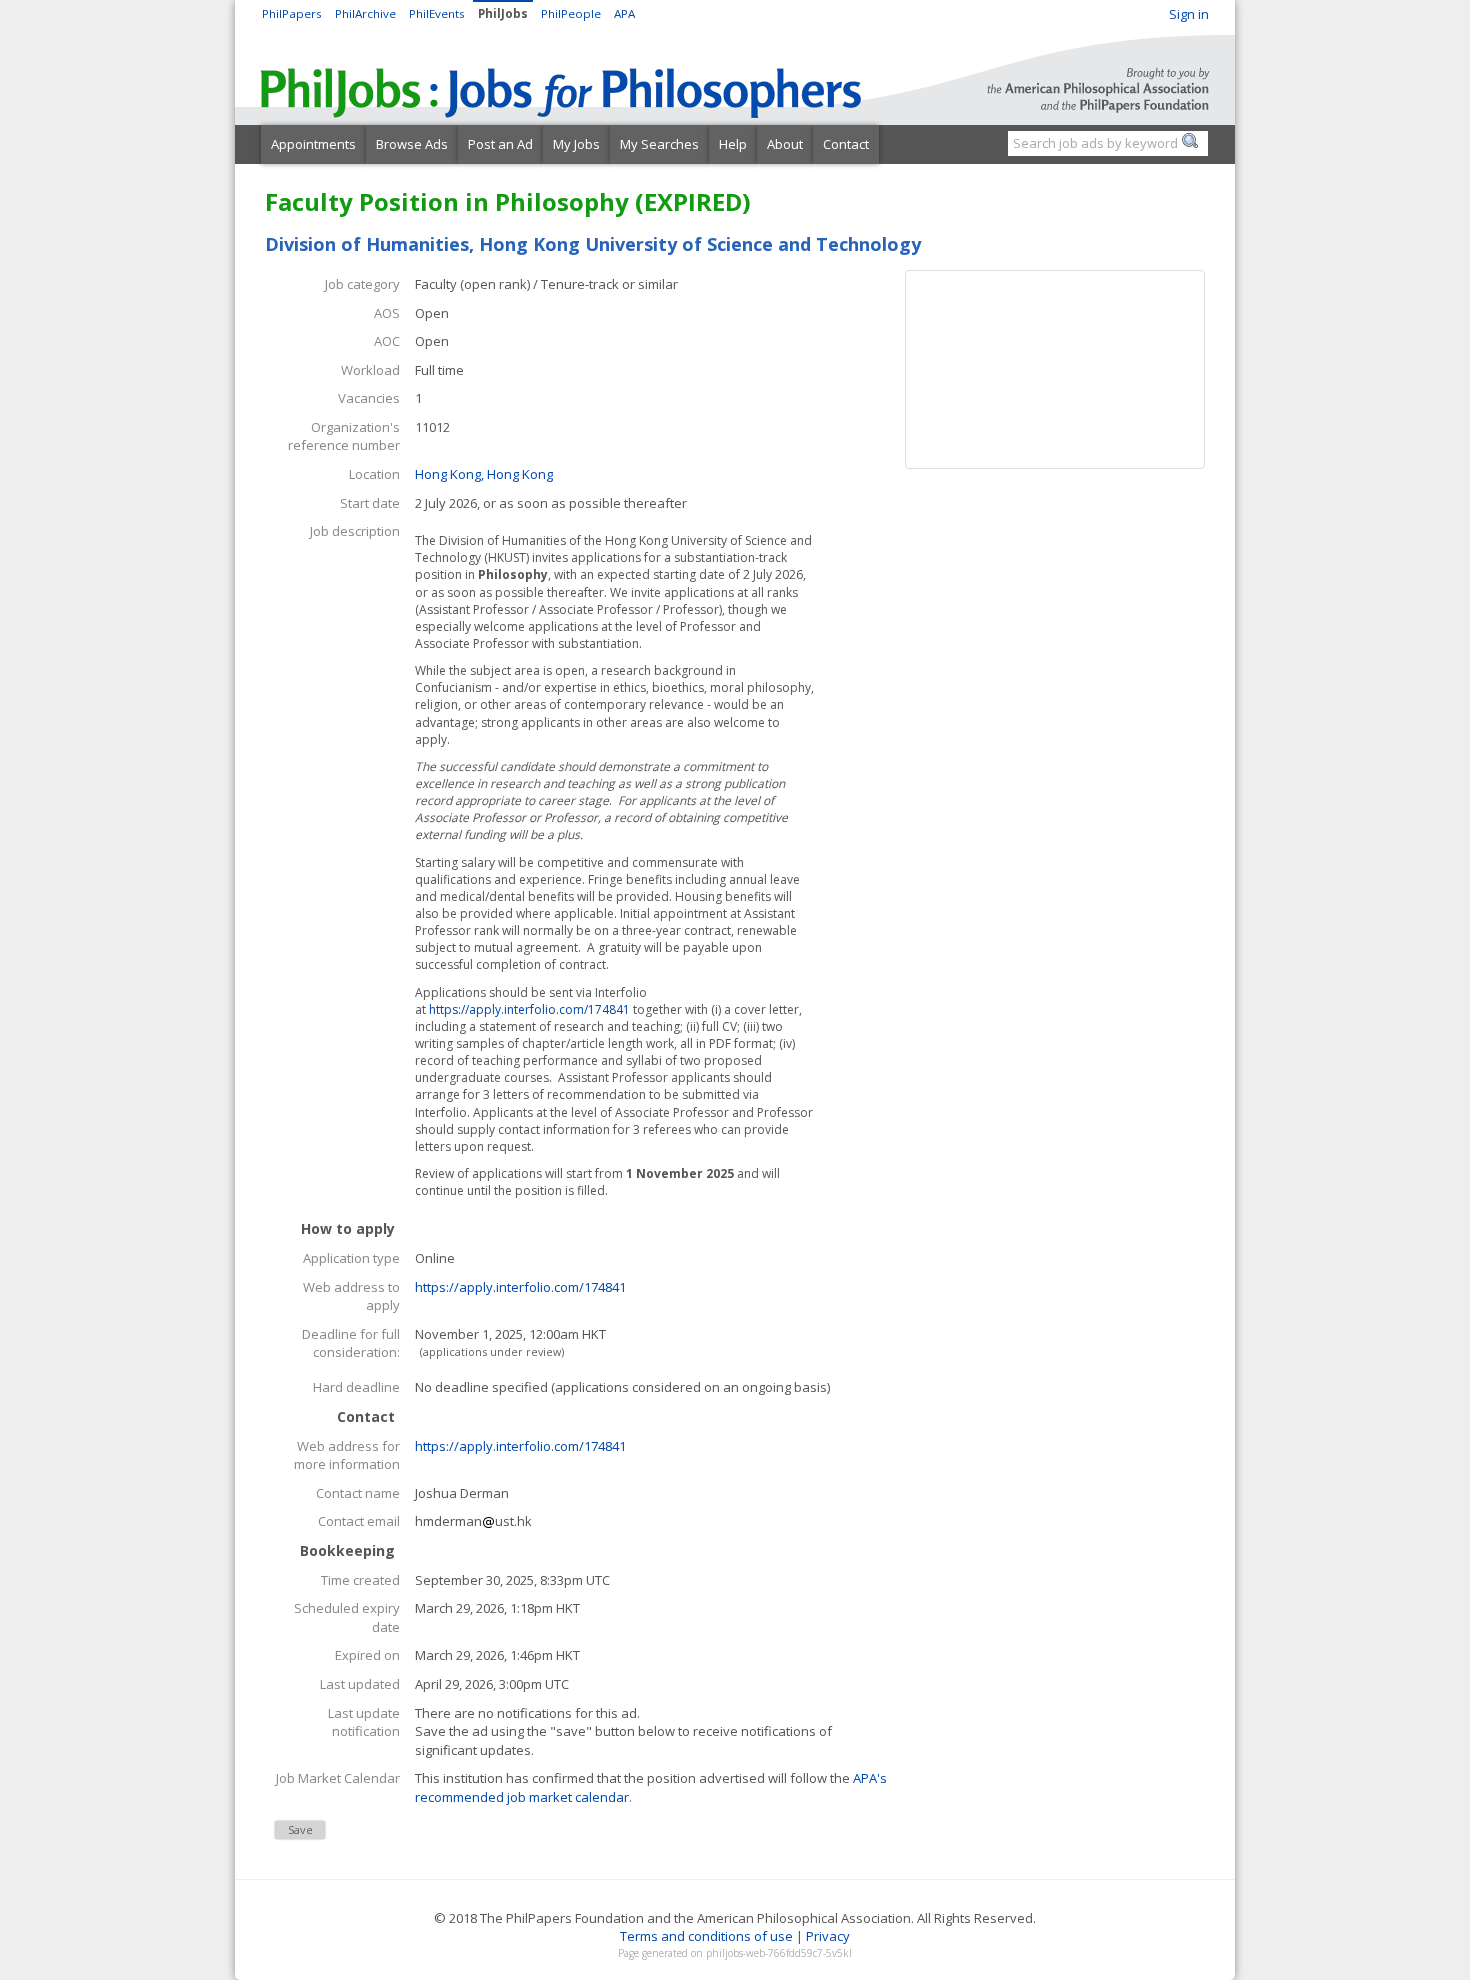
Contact (846, 144)
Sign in (1189, 14)
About (785, 144)
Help (733, 144)
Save (300, 1829)
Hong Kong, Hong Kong (484, 474)
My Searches (659, 144)
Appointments (313, 144)
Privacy (828, 1936)
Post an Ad (500, 144)
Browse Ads (412, 144)
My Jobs (576, 144)
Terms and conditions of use (706, 1936)
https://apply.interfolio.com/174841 (529, 1009)
